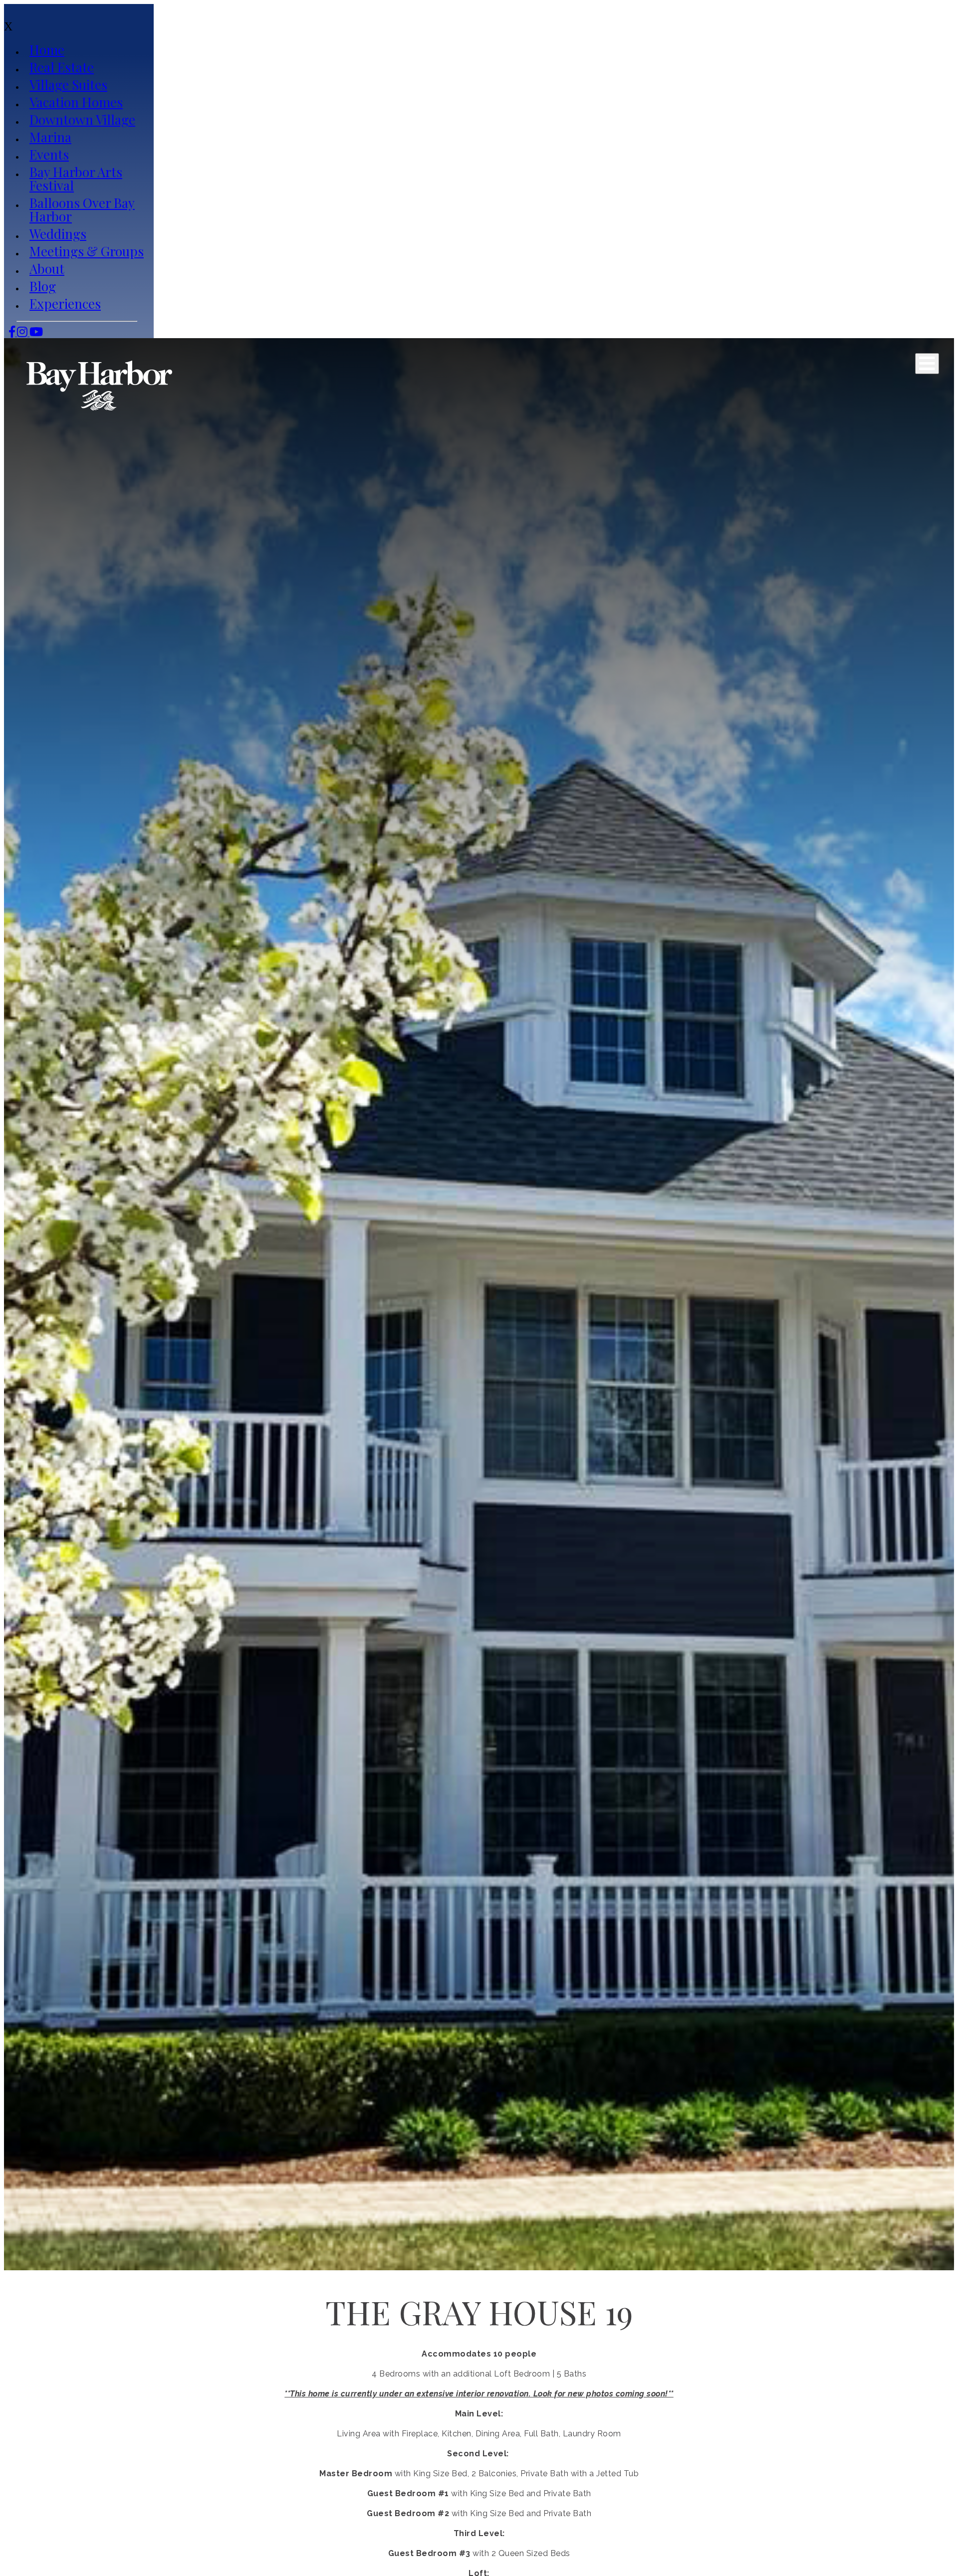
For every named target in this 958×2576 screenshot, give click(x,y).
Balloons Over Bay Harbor (82, 209)
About (47, 269)
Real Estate (62, 67)
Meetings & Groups (87, 251)
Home (47, 50)
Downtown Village (82, 119)
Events (49, 154)
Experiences (65, 303)
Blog (43, 286)
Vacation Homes (76, 102)
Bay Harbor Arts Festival (76, 179)
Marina (50, 137)
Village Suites (68, 85)
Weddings (58, 234)
